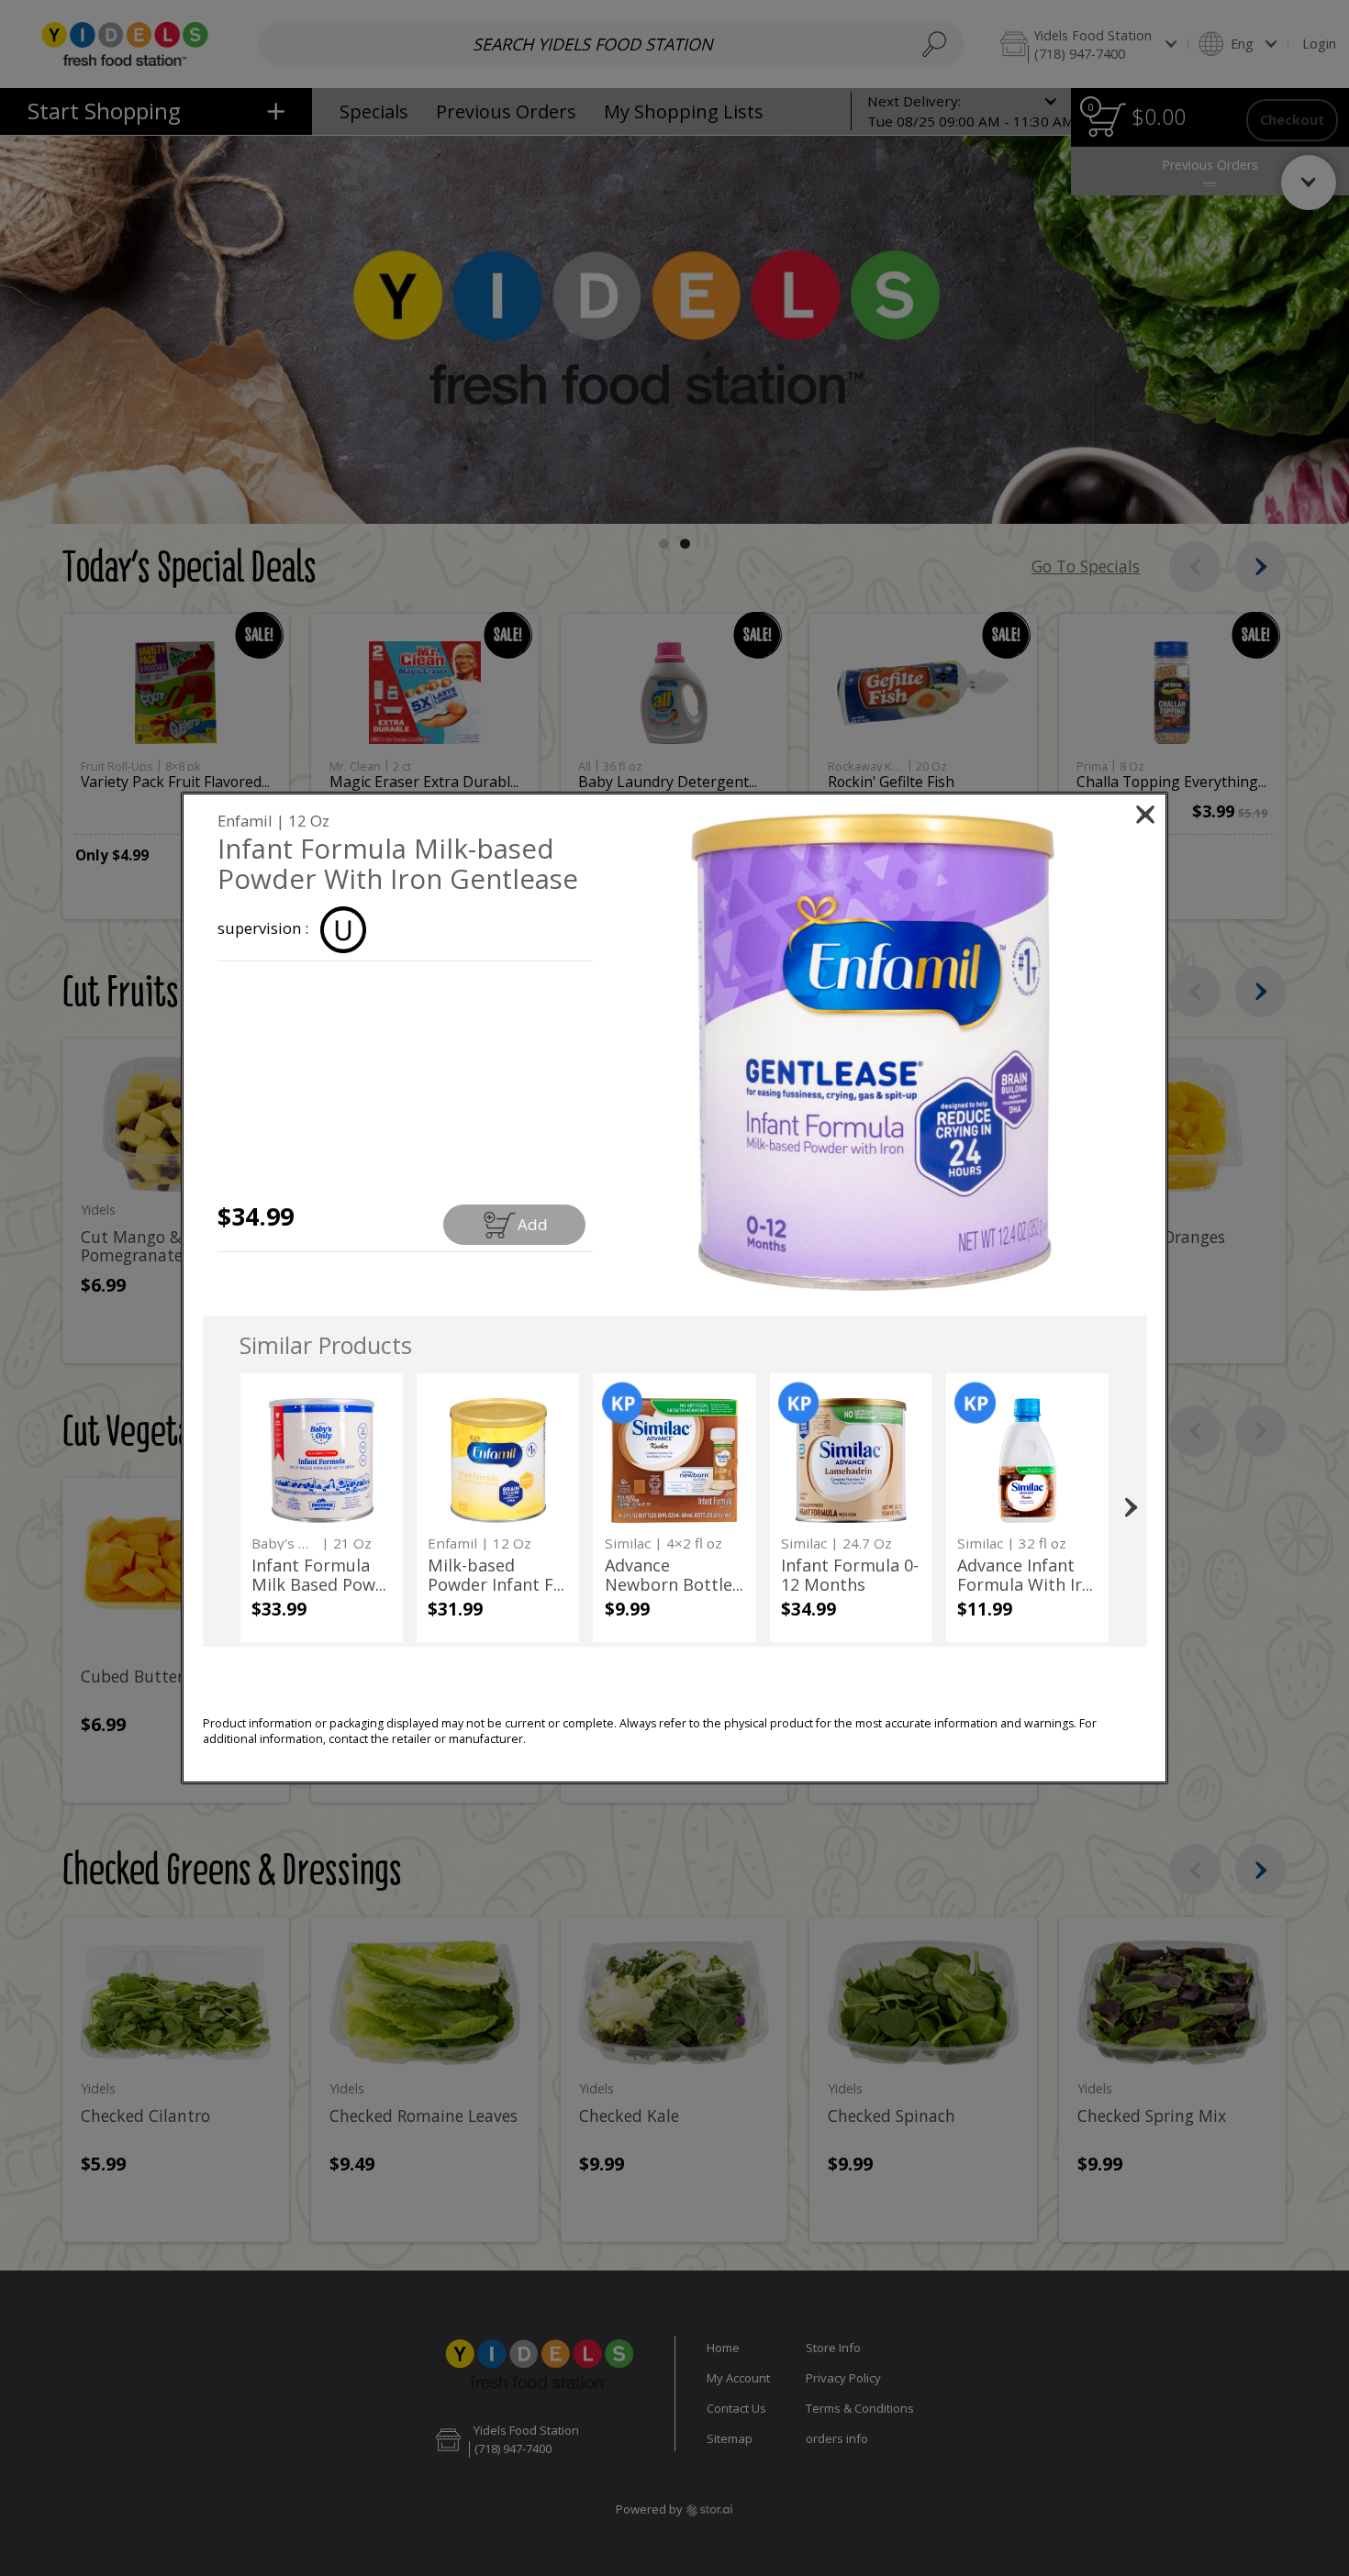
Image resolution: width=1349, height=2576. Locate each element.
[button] (873, 1053)
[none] (322, 1508)
